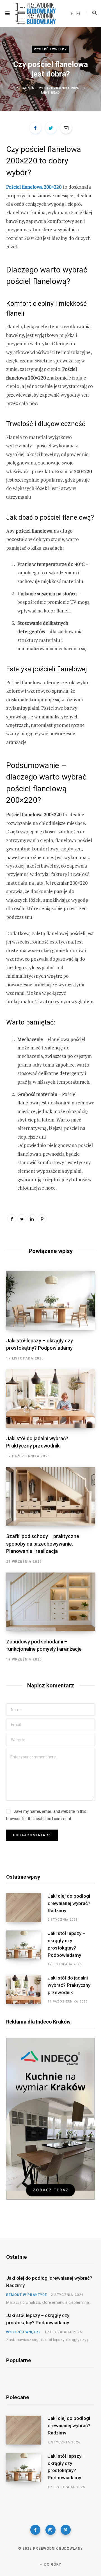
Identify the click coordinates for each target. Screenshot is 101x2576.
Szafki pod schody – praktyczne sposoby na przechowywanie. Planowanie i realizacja (43, 1543)
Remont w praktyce (27, 2295)
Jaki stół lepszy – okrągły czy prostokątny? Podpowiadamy (66, 1944)
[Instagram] (50, 2530)
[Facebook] (35, 2530)
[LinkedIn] (32, 1219)
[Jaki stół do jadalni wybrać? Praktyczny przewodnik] (50, 1399)
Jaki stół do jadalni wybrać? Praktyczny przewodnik (69, 1985)
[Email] (66, 128)
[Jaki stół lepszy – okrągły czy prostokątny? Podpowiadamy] (50, 1300)
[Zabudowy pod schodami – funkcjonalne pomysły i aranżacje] (50, 1602)
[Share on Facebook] (35, 128)
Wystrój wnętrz (50, 49)
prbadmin (25, 88)
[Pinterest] (42, 1219)
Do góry (52, 2565)
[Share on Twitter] (51, 128)
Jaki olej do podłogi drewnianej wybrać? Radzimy (69, 1903)
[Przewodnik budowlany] (36, 13)
